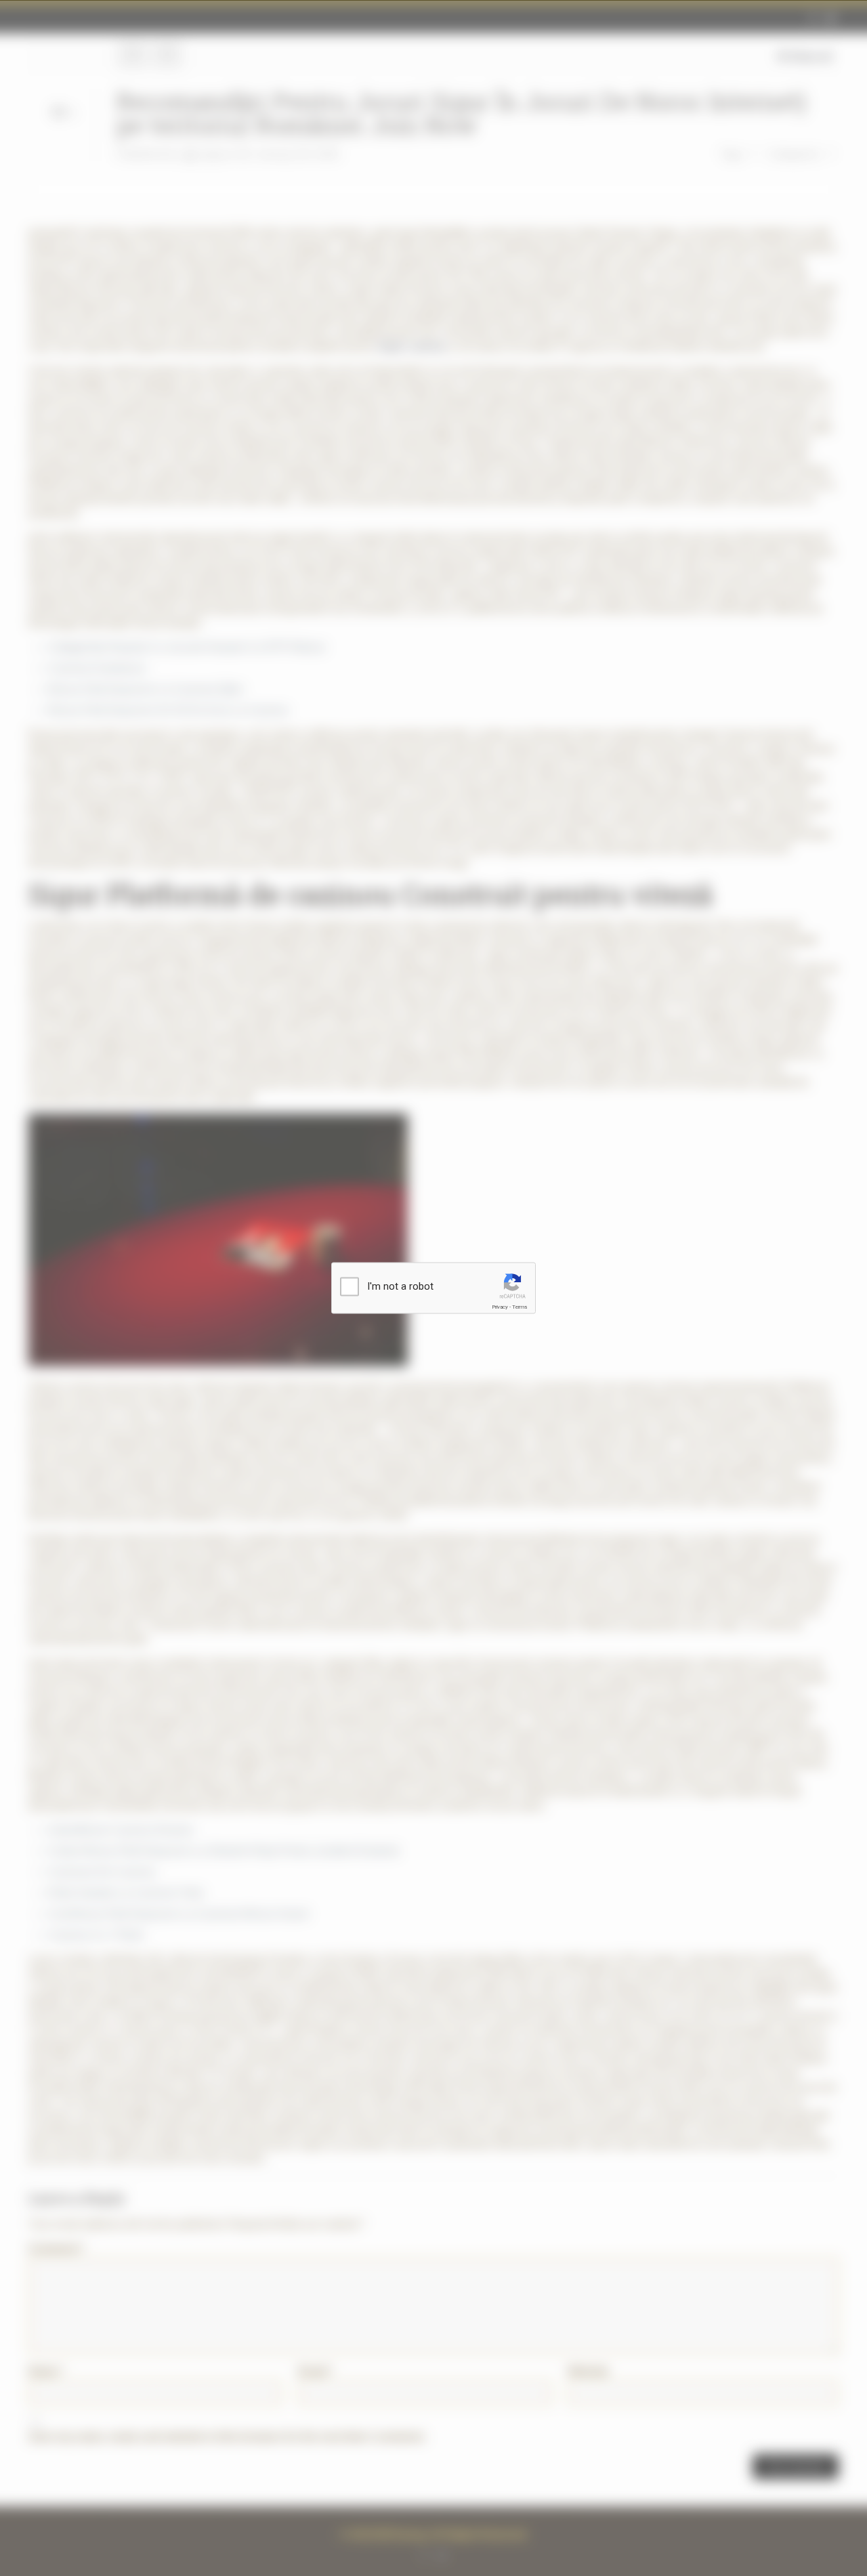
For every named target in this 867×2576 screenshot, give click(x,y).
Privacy (500, 1307)
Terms (520, 1307)
